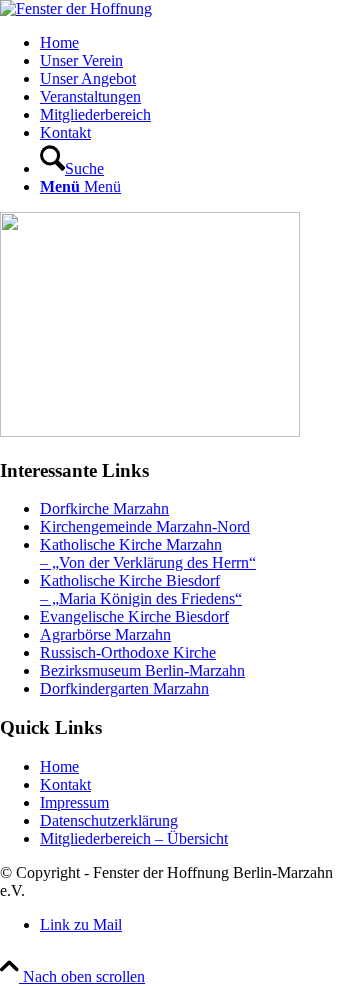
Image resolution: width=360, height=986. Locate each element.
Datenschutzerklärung (109, 820)
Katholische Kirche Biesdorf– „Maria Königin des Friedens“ (141, 589)
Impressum (74, 802)
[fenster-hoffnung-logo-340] (76, 8)
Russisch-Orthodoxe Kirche (128, 652)
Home (59, 766)
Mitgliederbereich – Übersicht (134, 838)
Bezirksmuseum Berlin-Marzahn (142, 670)
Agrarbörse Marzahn (105, 634)
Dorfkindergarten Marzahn (124, 688)
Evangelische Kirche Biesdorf (134, 616)
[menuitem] (200, 43)
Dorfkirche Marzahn (104, 508)
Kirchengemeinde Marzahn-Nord (145, 526)
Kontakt (65, 784)
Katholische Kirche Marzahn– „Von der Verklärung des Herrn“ (148, 553)
